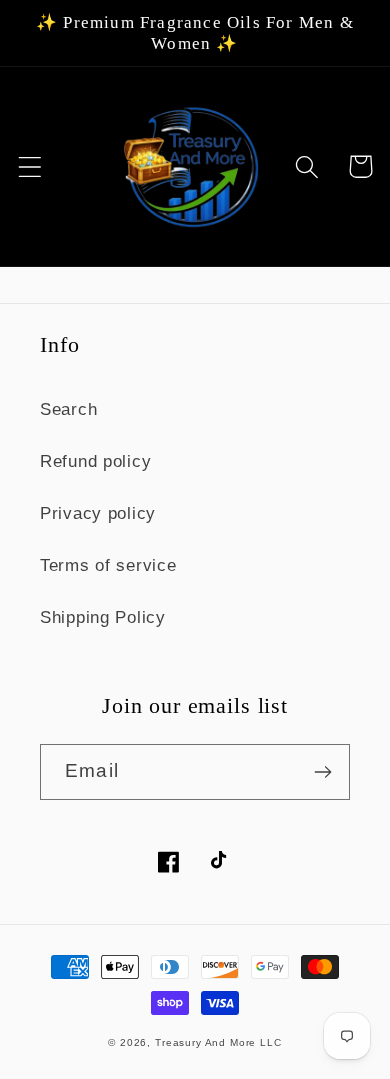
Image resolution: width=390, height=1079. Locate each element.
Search (68, 409)
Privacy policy (98, 513)
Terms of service (108, 565)
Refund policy (95, 461)
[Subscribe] (322, 772)
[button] (30, 166)
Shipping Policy (103, 617)
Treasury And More (207, 1042)
